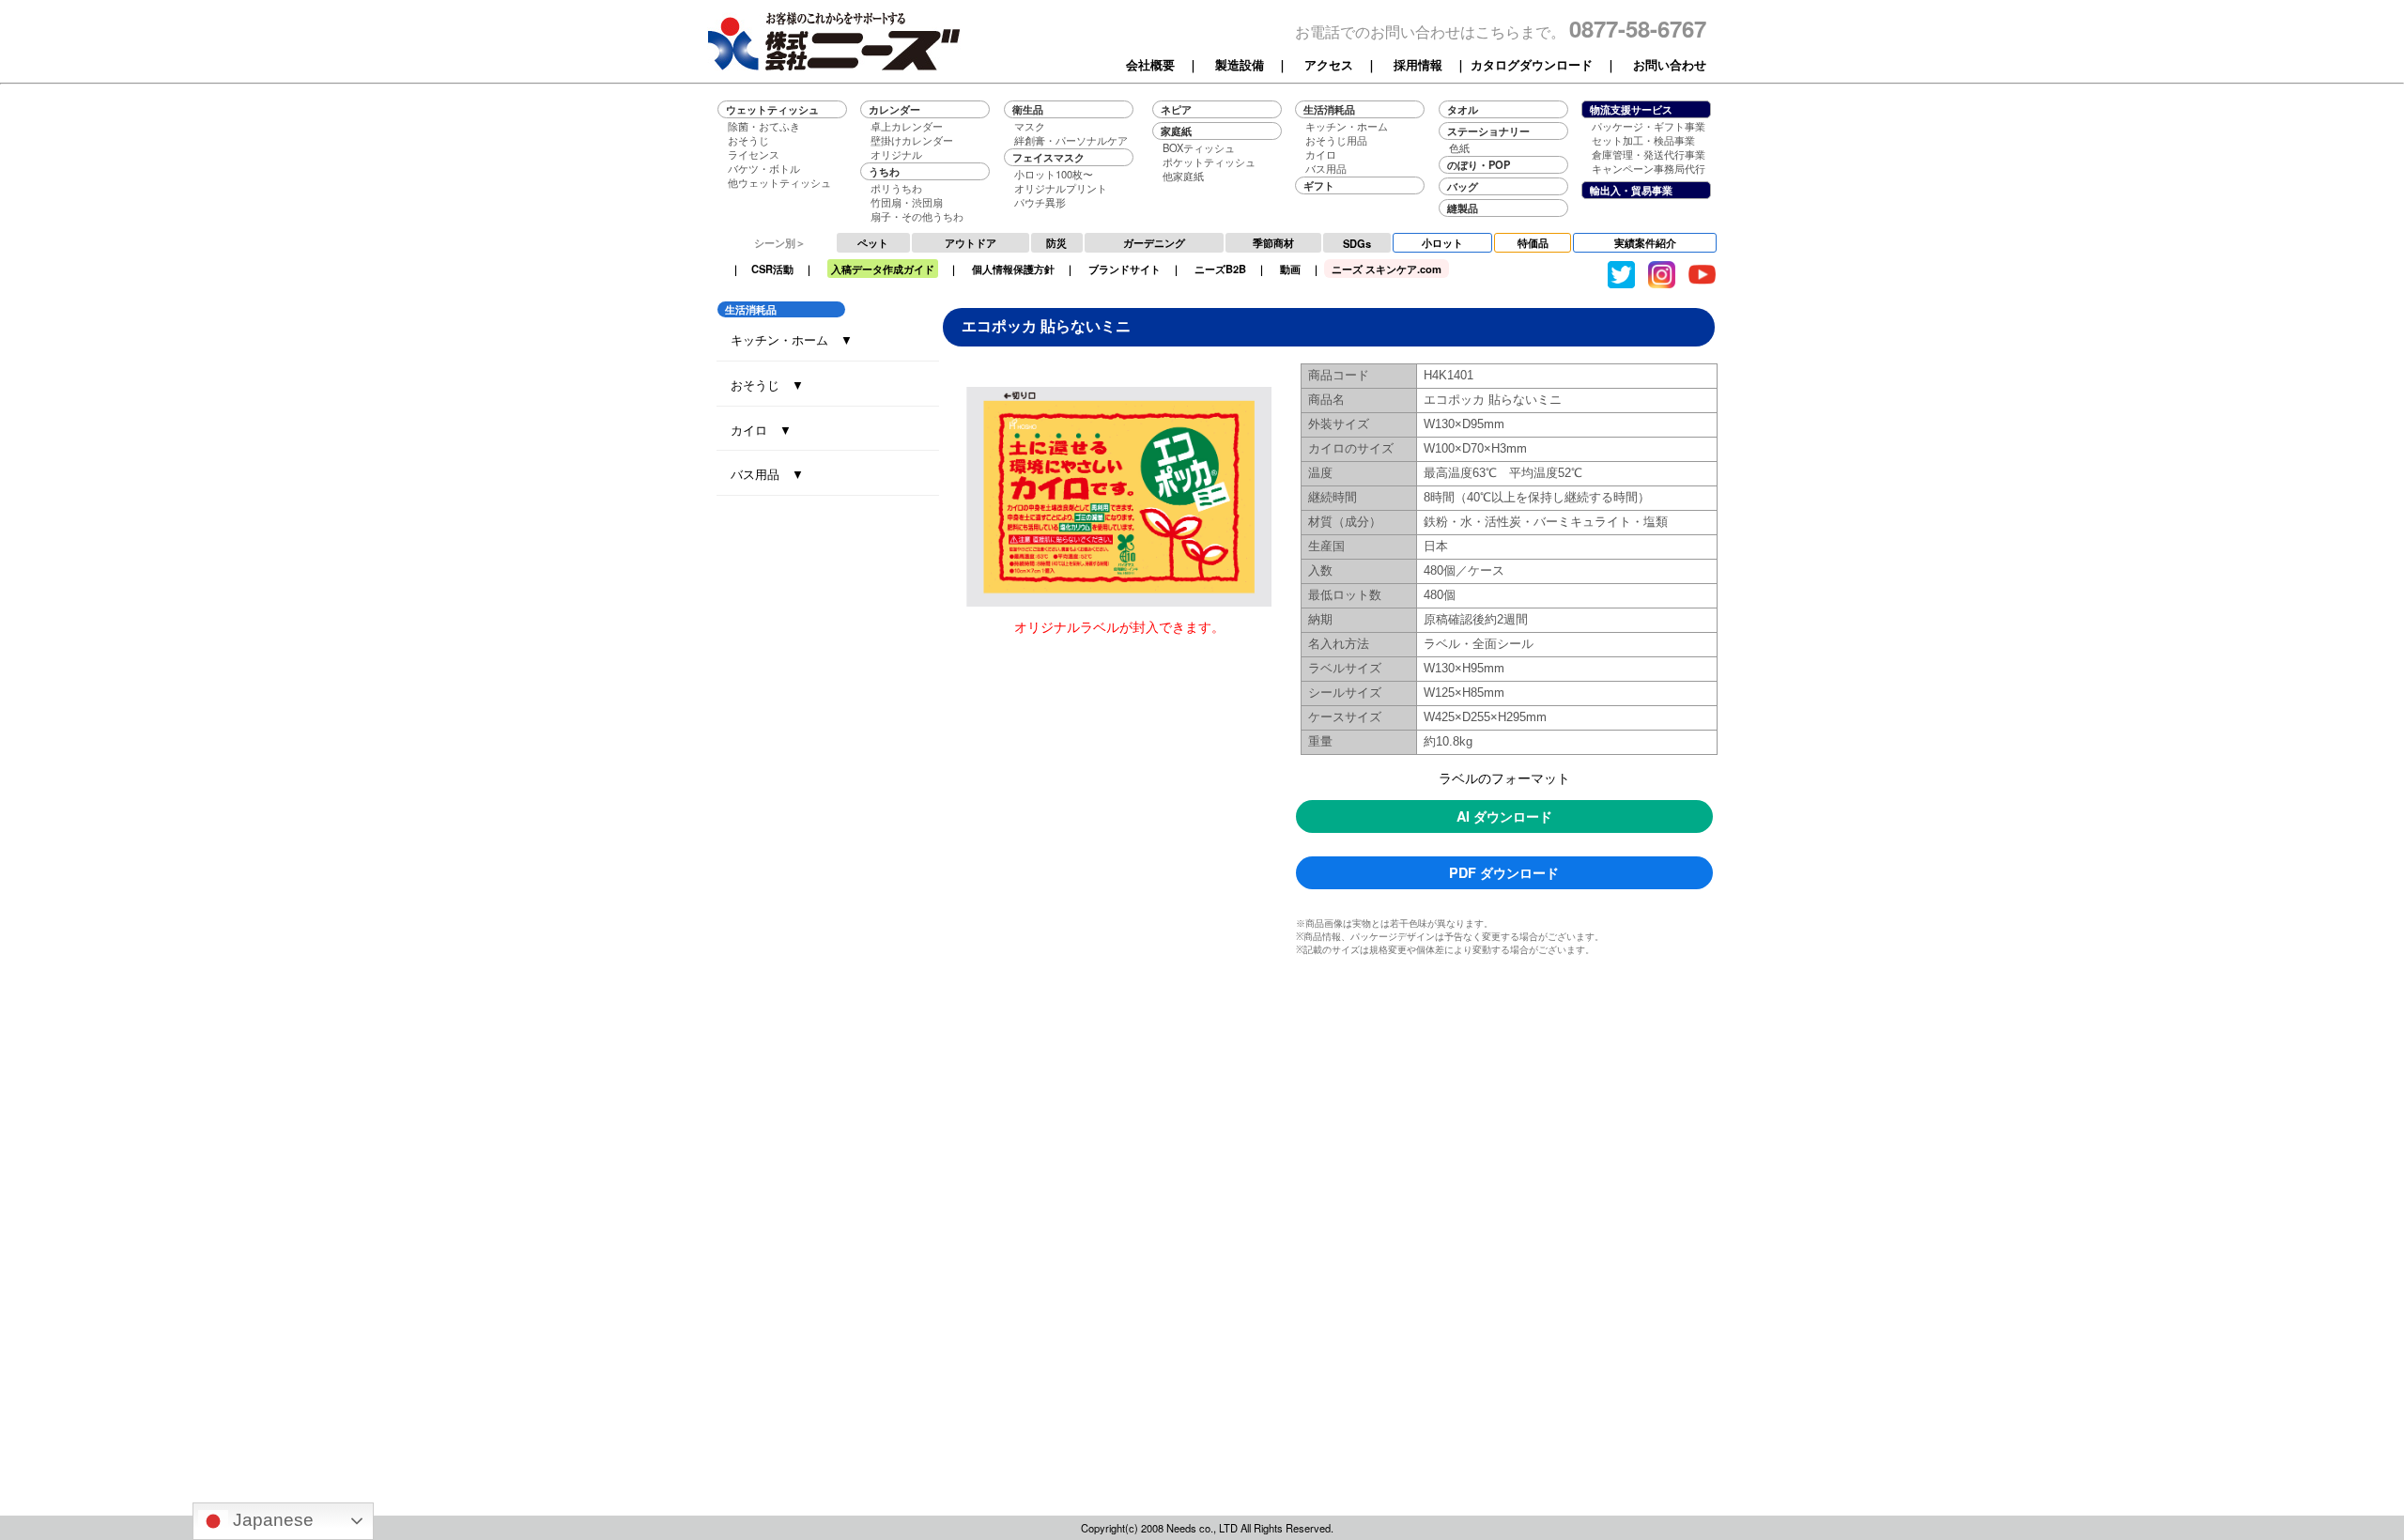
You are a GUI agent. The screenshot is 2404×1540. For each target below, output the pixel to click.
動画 (1290, 269)
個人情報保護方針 (1013, 269)
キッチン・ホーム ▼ (792, 339)
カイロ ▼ (761, 430)
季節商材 (1273, 242)
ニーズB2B (1220, 269)
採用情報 (1418, 65)
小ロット (1442, 242)
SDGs (1357, 243)
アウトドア (971, 242)
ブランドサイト (1125, 269)
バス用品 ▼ (767, 474)
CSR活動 (772, 269)
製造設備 (1240, 65)
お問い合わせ (1670, 65)
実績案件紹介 (1645, 242)
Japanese (271, 1520)
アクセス (1329, 65)
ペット (873, 242)
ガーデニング (1154, 242)
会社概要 (1150, 65)
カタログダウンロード (1532, 65)
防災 (1056, 242)
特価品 (1533, 242)
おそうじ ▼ (767, 385)
